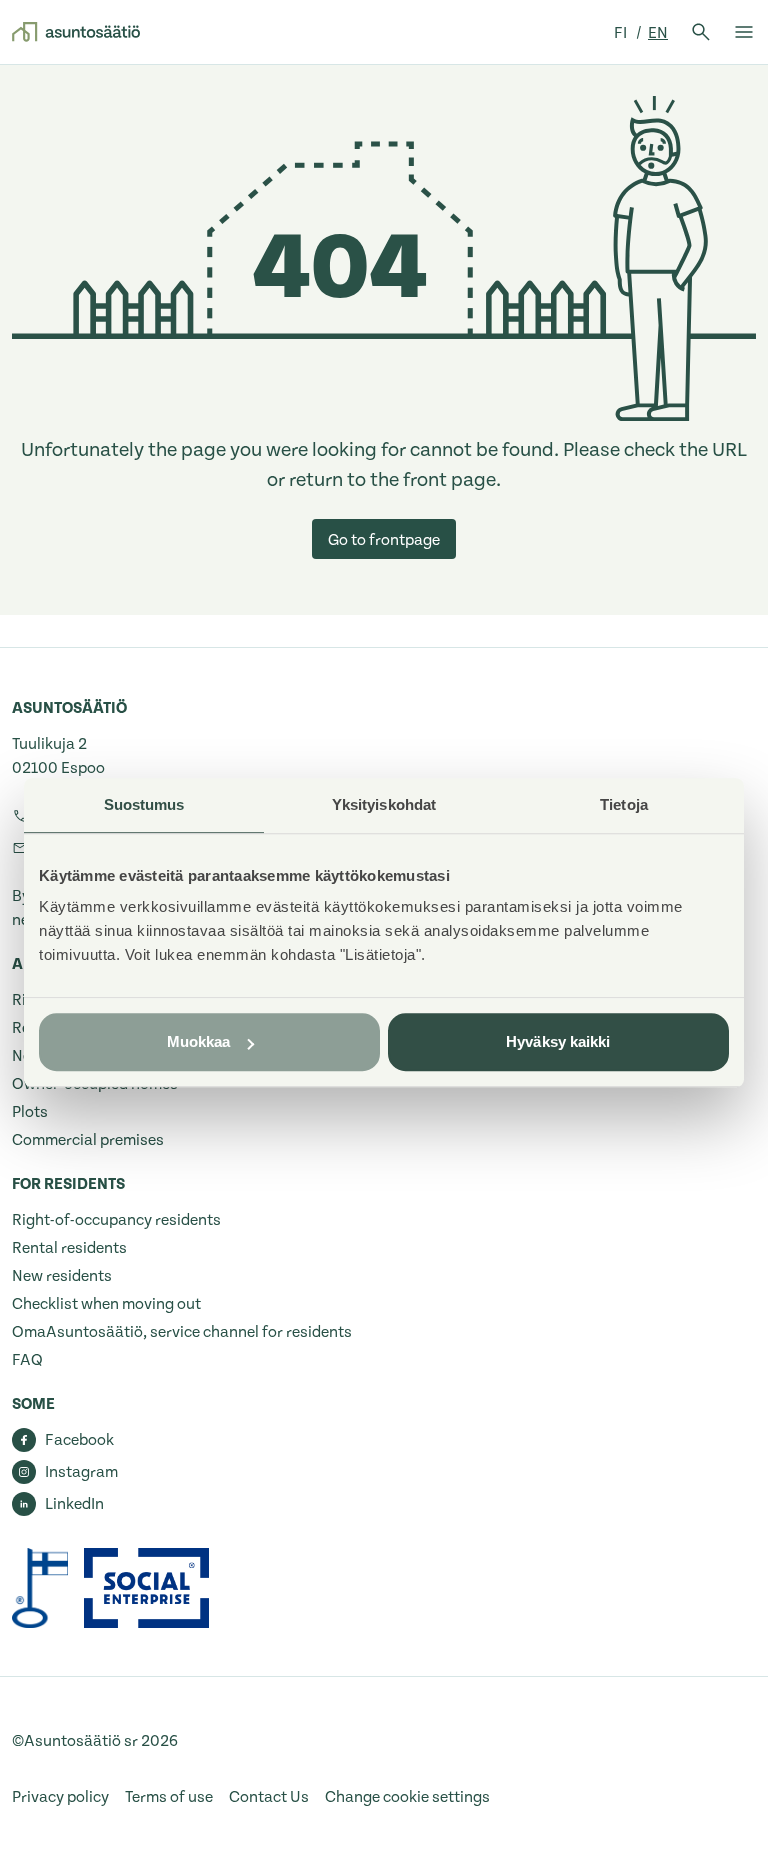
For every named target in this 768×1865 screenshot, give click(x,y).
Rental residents (69, 1248)
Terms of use (169, 1797)
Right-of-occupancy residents (116, 1220)
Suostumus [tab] (144, 804)
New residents (62, 1276)
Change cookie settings (407, 1797)
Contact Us (269, 1797)
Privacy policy (60, 1797)
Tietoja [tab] (624, 804)
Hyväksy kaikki (558, 1041)
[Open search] (701, 32)
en (658, 33)
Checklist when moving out (106, 1304)
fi (622, 33)
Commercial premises (88, 1140)
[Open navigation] (744, 32)
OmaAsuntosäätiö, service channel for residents (182, 1332)
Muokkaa (199, 1041)
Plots (30, 1112)
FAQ (27, 1360)
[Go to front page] (76, 32)
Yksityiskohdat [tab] (384, 804)
